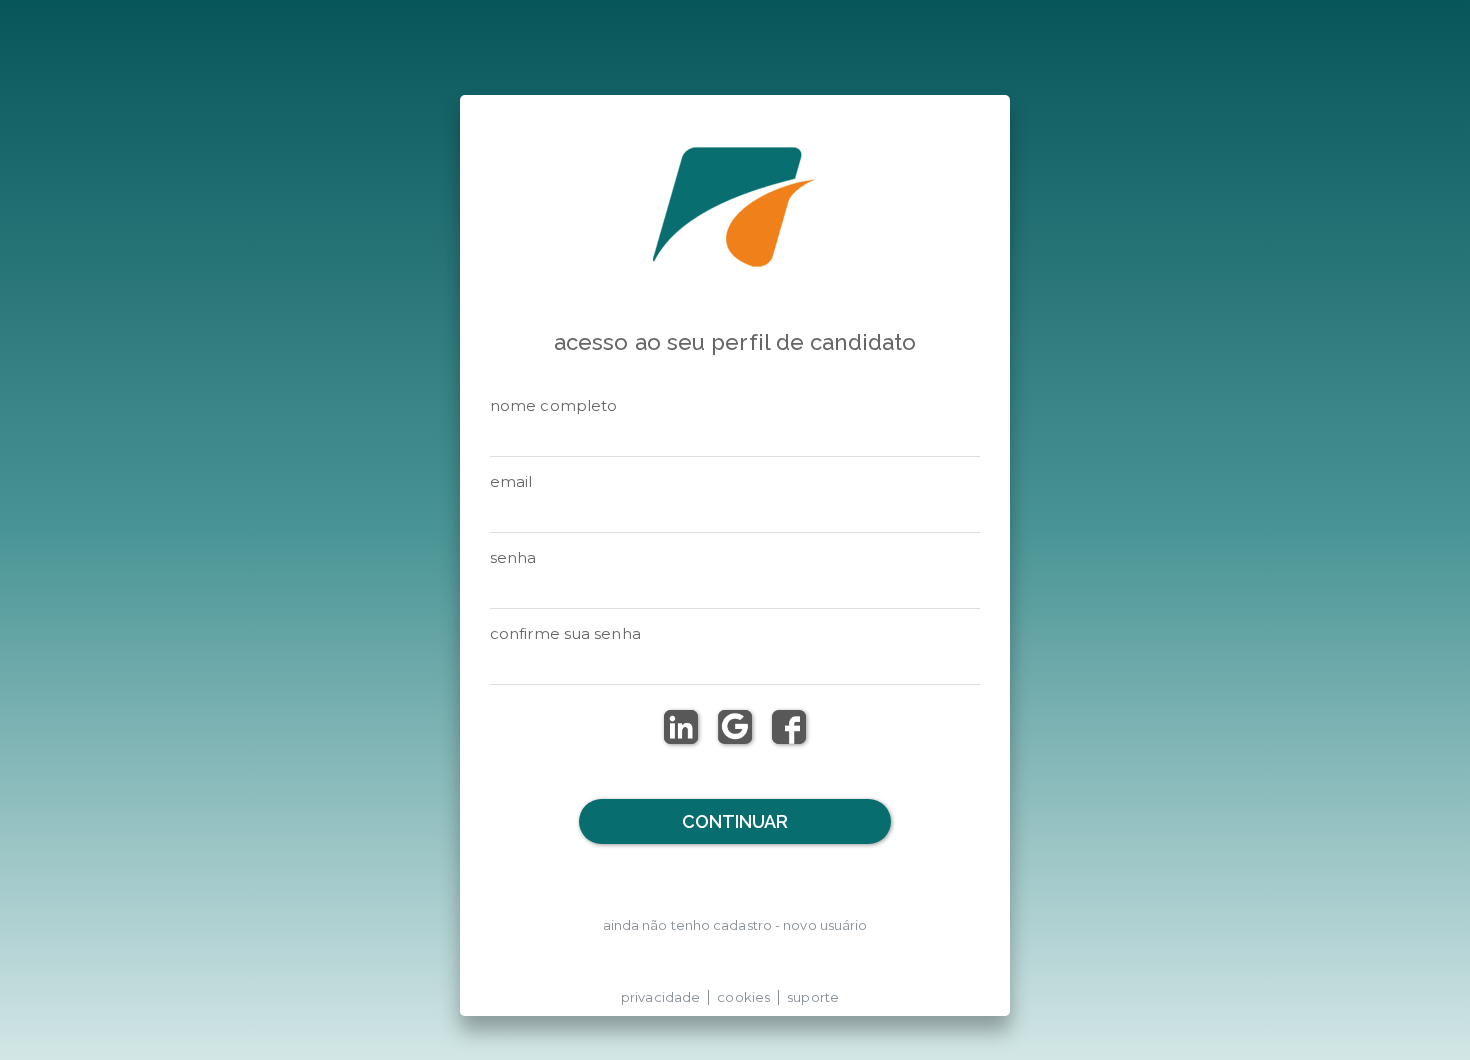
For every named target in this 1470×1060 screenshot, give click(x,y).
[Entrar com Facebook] (789, 727)
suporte (813, 997)
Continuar (735, 821)
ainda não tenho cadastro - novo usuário (735, 925)
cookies (743, 997)
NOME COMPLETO (553, 405)
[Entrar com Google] (735, 727)
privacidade (660, 997)
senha (513, 557)
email (511, 481)
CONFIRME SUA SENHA (565, 633)
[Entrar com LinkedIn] (681, 727)
